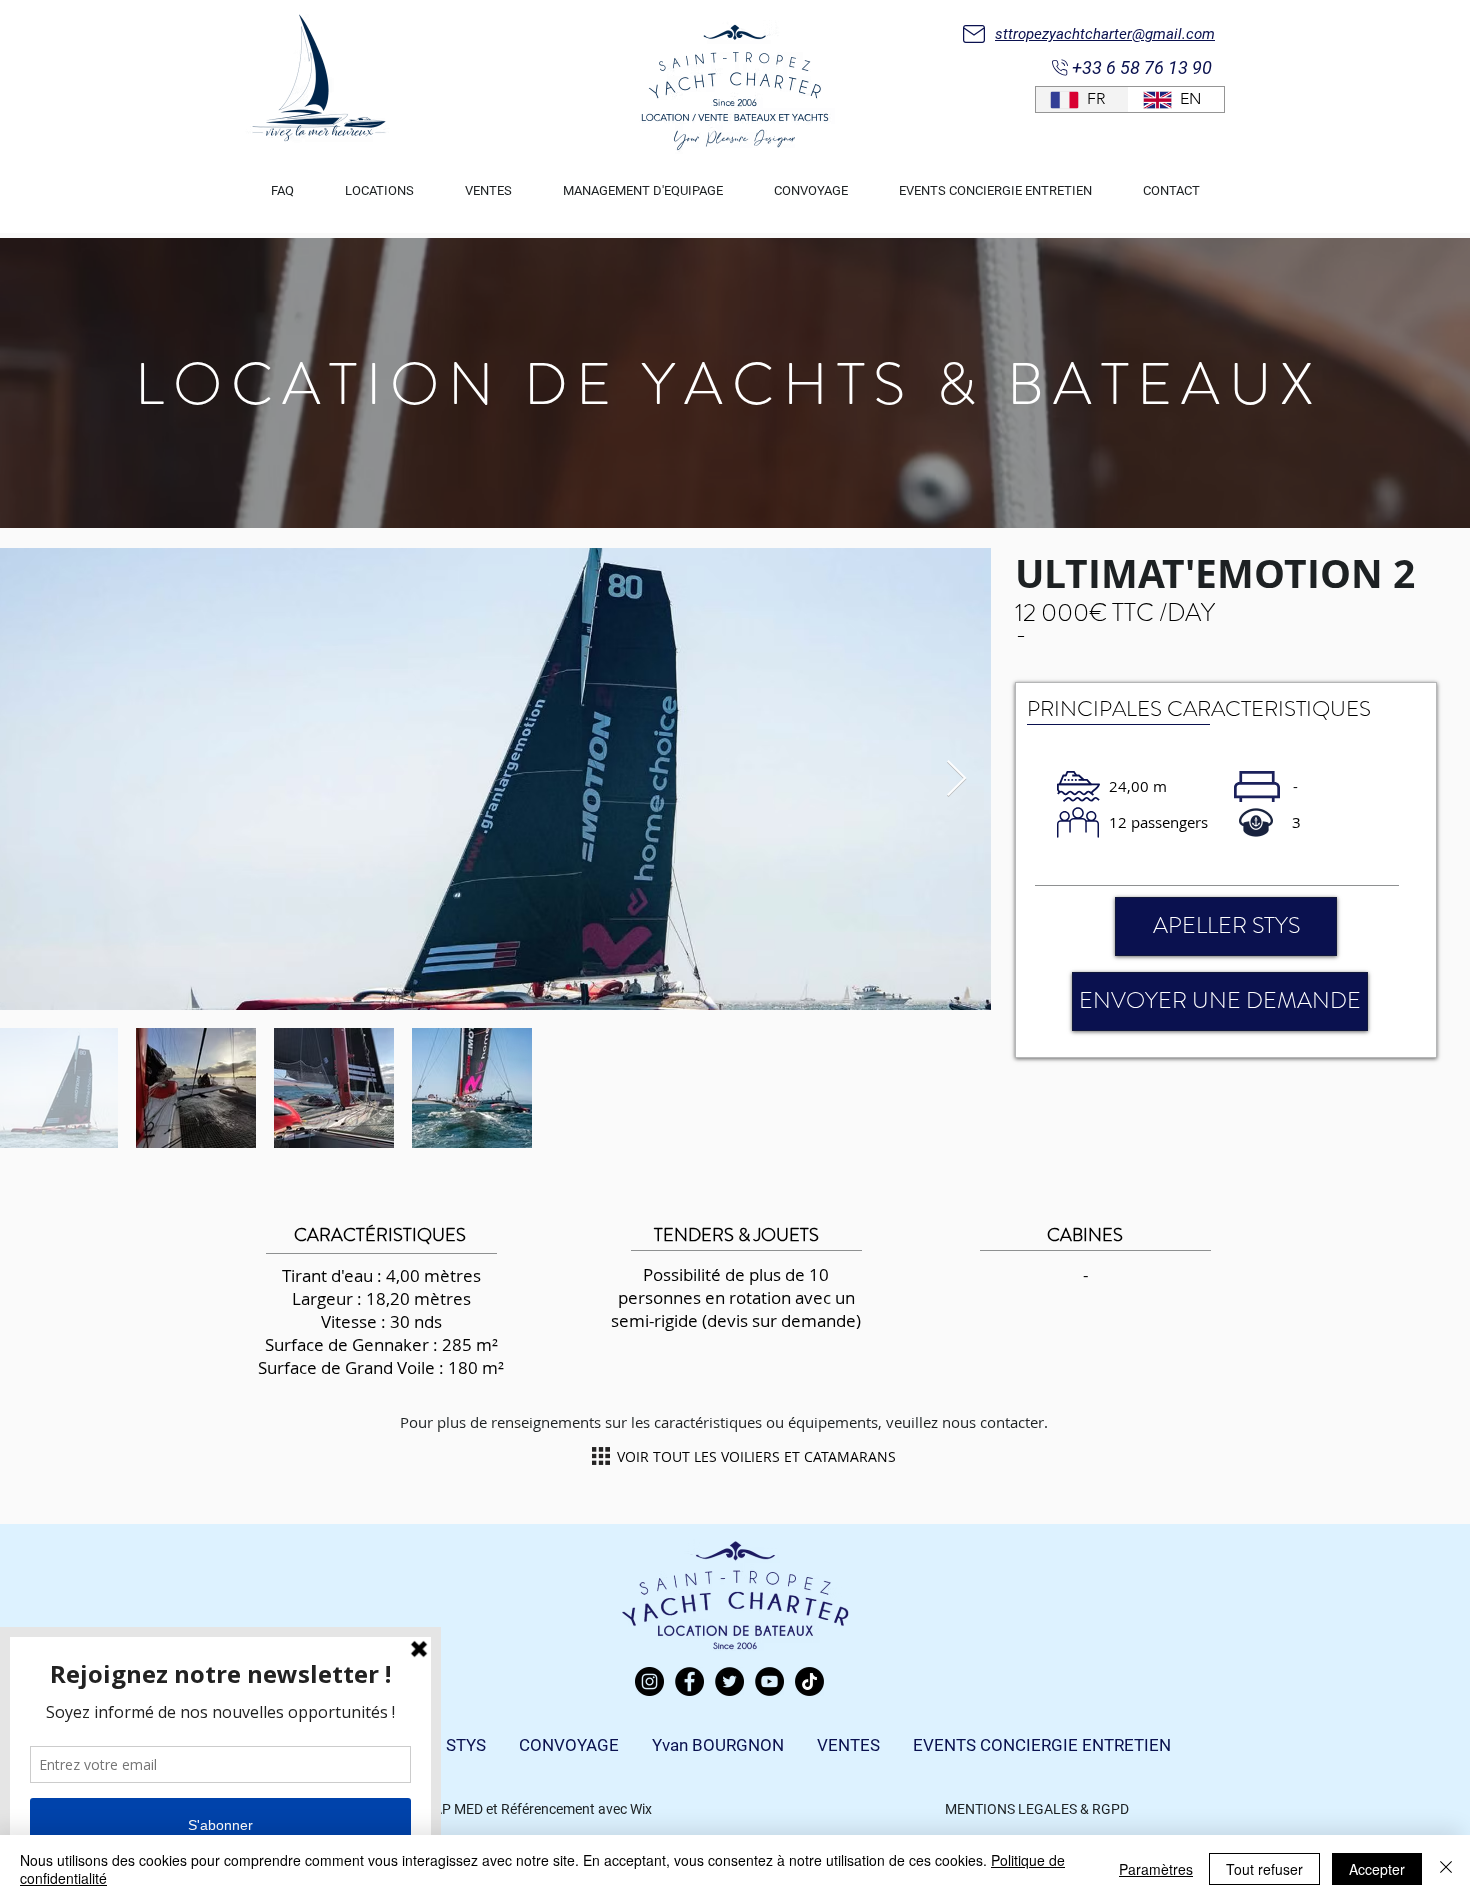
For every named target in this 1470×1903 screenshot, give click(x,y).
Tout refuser (1264, 1869)
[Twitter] (729, 1681)
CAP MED (453, 1809)
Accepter (1377, 1869)
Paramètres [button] (1156, 1869)
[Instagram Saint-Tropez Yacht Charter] (649, 1681)
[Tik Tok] (809, 1681)
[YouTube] (769, 1681)
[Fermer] (1446, 1869)
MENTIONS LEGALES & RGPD (1037, 1809)
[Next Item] (956, 779)
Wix (641, 1809)
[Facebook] (689, 1681)
